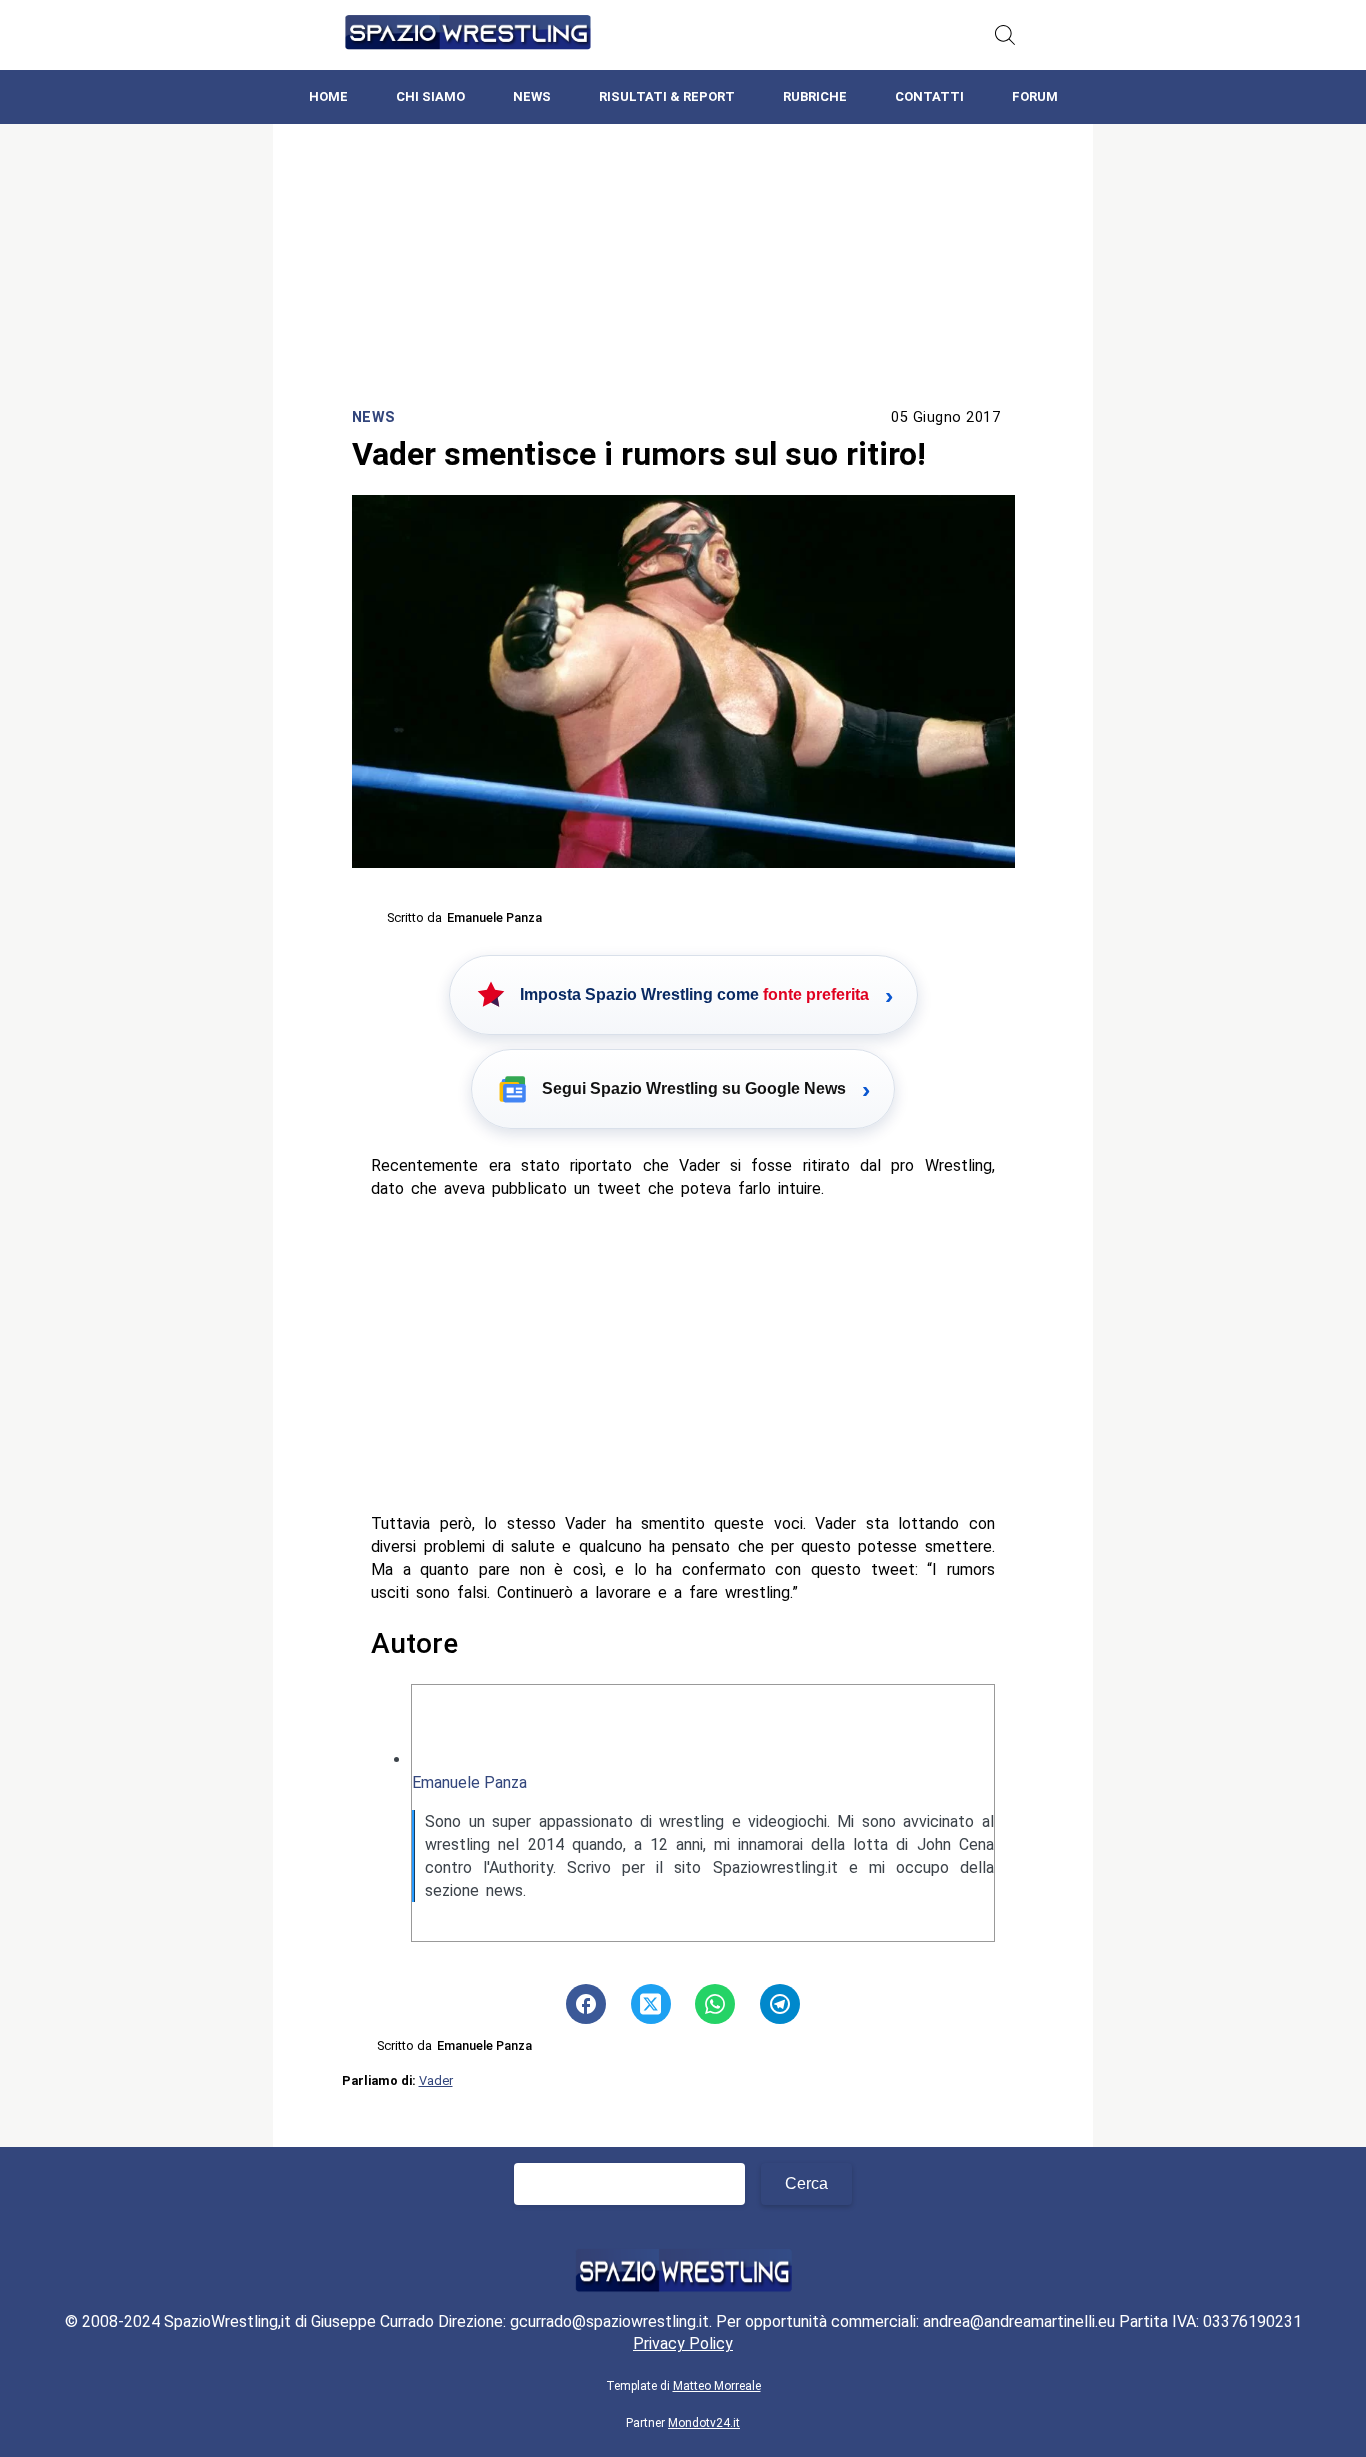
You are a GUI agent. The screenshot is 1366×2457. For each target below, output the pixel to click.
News (532, 96)
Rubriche (815, 96)
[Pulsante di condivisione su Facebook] (586, 2004)
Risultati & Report (667, 96)
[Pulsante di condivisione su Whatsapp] (715, 2004)
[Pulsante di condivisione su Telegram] (780, 2004)
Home (328, 96)
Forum (1035, 96)
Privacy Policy (683, 2343)
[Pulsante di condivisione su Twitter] (651, 2004)
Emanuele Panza (469, 1782)
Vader (436, 2080)
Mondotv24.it (704, 2423)
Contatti (929, 96)
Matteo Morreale (717, 2386)
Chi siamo (430, 96)
